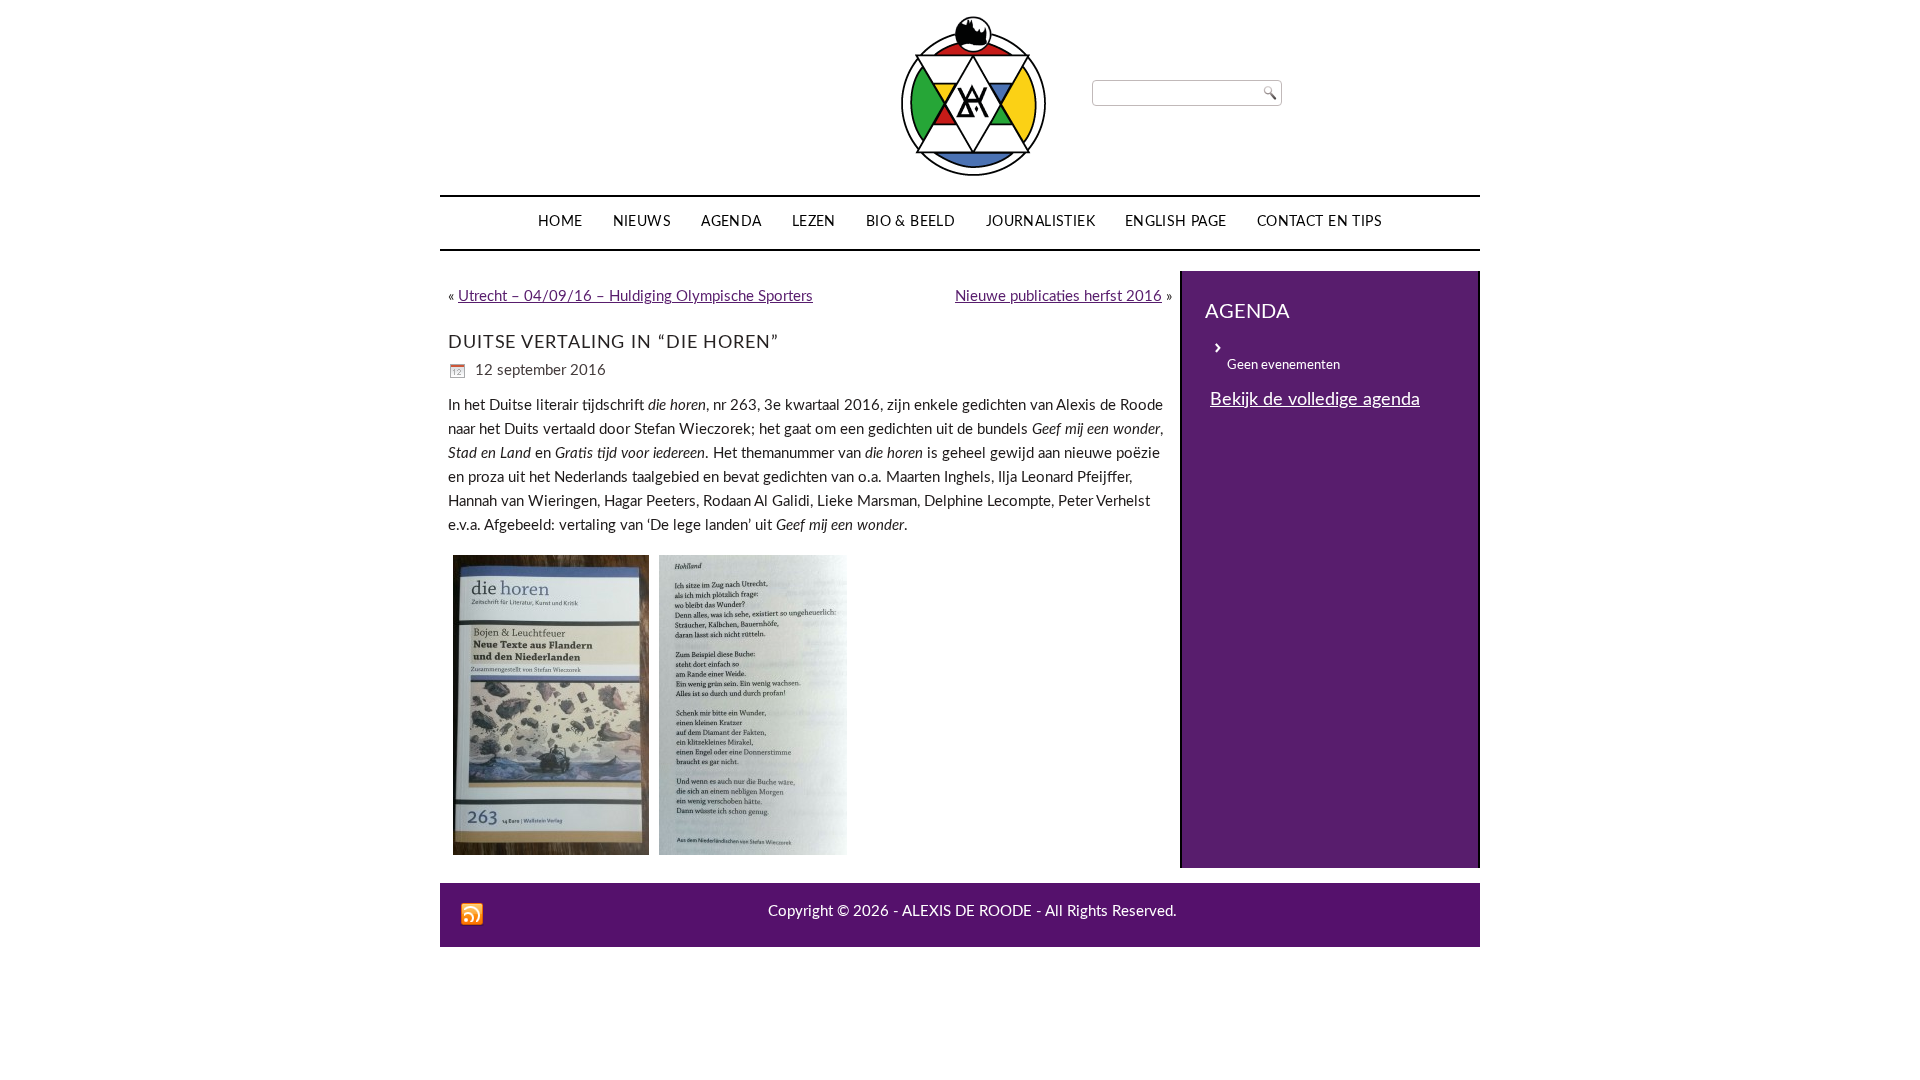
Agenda (731, 222)
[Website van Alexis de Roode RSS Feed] (472, 915)
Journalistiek (1040, 222)
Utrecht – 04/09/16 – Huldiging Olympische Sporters (635, 296)
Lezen (814, 222)
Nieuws (642, 222)
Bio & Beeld (911, 222)
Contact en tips (1319, 222)
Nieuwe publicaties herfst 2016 (1058, 296)
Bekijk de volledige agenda (1315, 400)
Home (560, 222)
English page (1176, 222)
